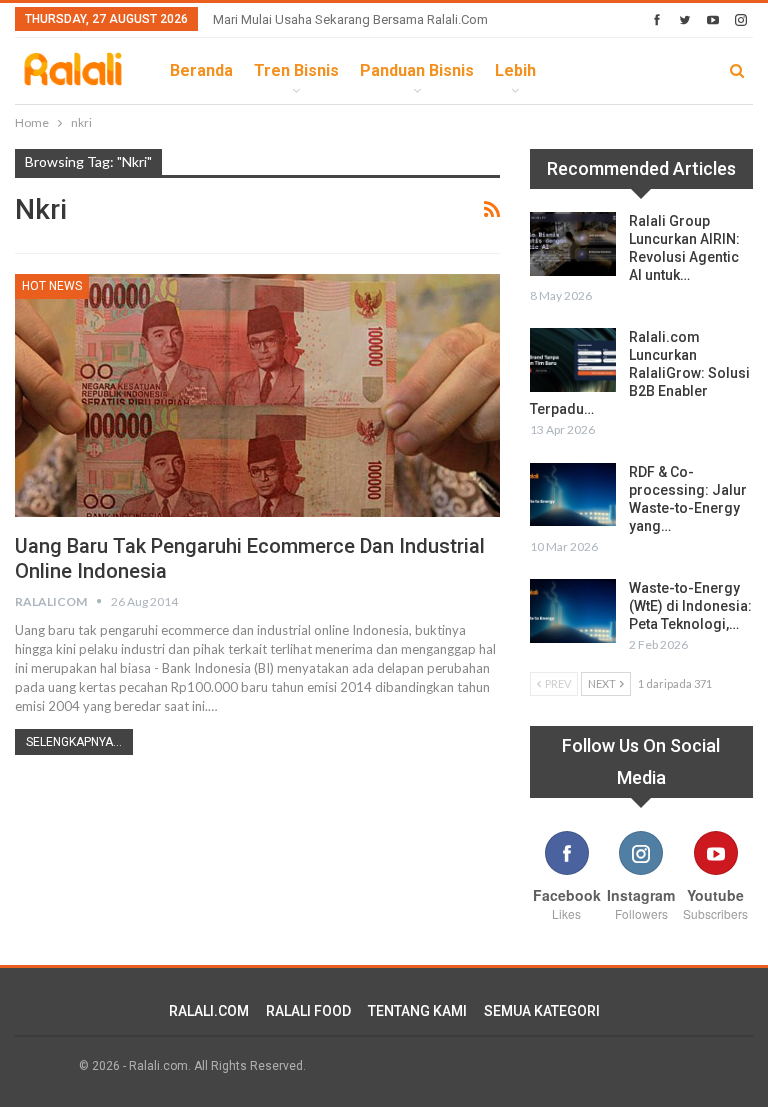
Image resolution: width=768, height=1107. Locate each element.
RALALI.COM (209, 1011)
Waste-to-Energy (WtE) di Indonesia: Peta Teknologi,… (690, 606)
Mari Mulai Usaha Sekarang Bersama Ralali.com (350, 19)
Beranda (201, 70)
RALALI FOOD (308, 1011)
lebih (515, 70)
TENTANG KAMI (417, 1011)
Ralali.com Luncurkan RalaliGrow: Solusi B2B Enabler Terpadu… (640, 373)
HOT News (52, 286)
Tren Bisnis (296, 70)
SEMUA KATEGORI (542, 1011)
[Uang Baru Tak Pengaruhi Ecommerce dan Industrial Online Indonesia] (257, 395)
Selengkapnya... (74, 742)
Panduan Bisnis (417, 70)
